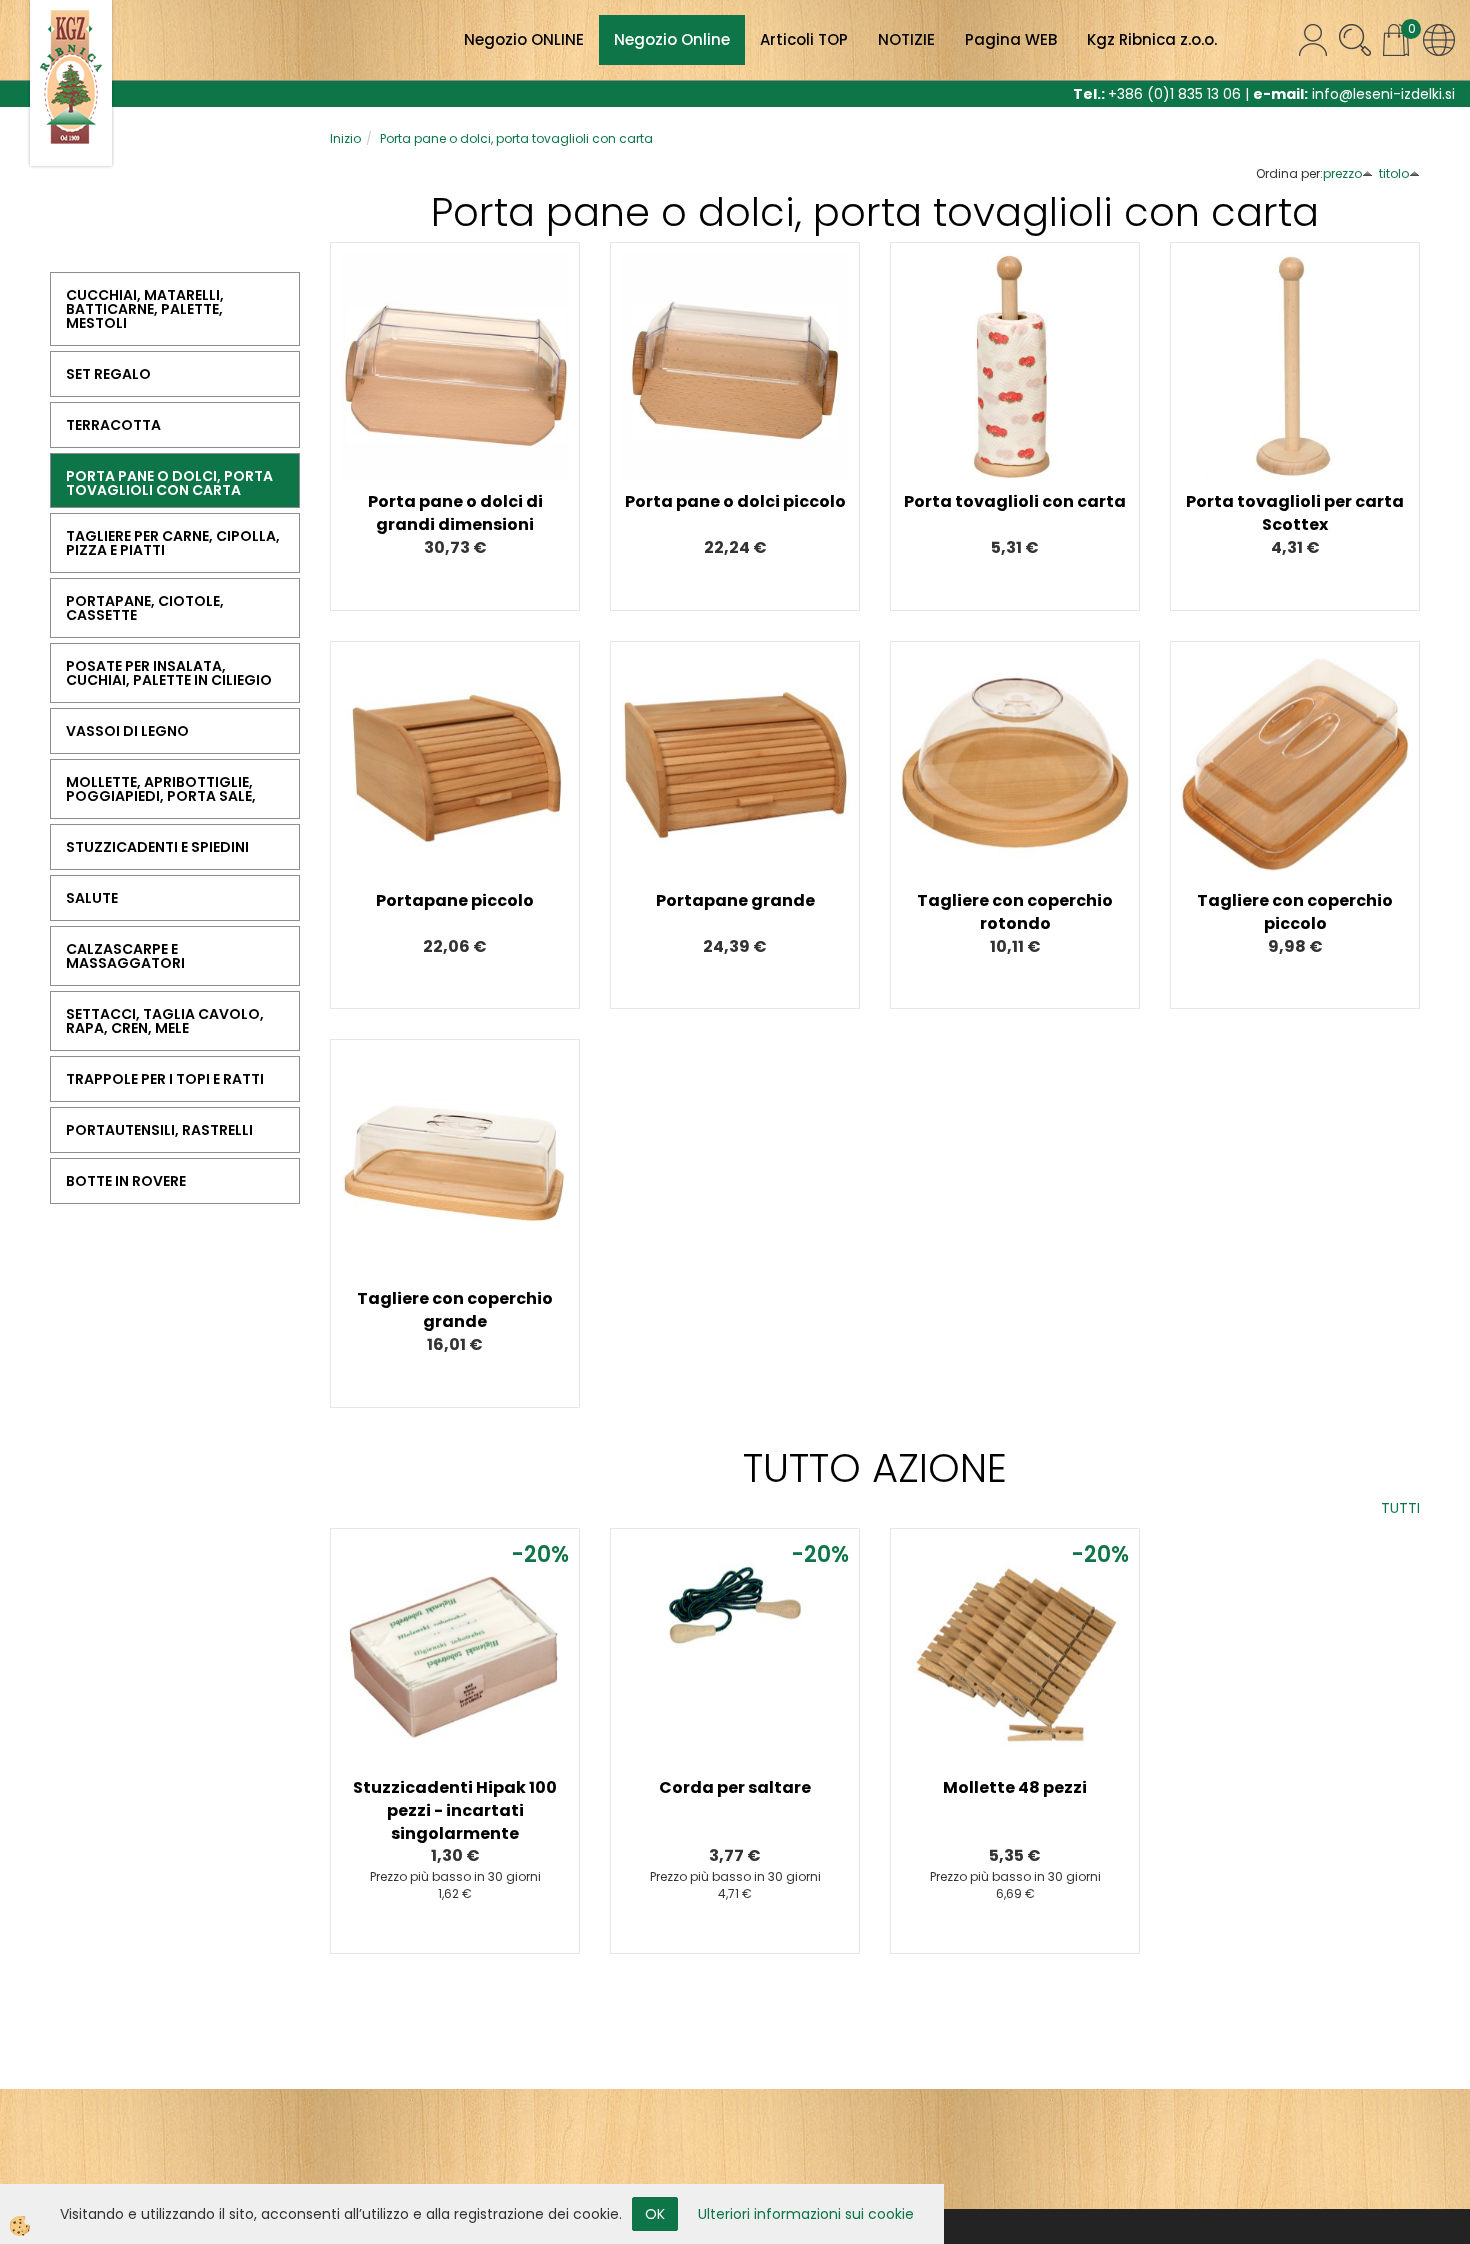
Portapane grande (735, 900)
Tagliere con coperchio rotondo (1015, 912)
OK (655, 2214)
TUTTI (1400, 1508)
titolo (1394, 173)
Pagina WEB (1011, 39)
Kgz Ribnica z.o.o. (1152, 39)
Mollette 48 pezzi (1015, 1787)
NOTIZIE (906, 39)
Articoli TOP (804, 39)
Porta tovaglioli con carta (1015, 501)
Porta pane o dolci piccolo (735, 501)
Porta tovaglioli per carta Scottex (1295, 513)
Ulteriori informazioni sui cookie (806, 2214)
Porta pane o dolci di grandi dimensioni (455, 513)
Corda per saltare (735, 1787)
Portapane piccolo (455, 900)
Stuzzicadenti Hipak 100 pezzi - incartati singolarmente (455, 1810)
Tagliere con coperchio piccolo (1295, 912)
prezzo (1342, 173)
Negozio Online (672, 39)
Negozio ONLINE (524, 39)
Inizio (345, 138)
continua (455, 372)
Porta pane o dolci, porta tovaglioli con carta (516, 138)
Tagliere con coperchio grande (455, 1310)
